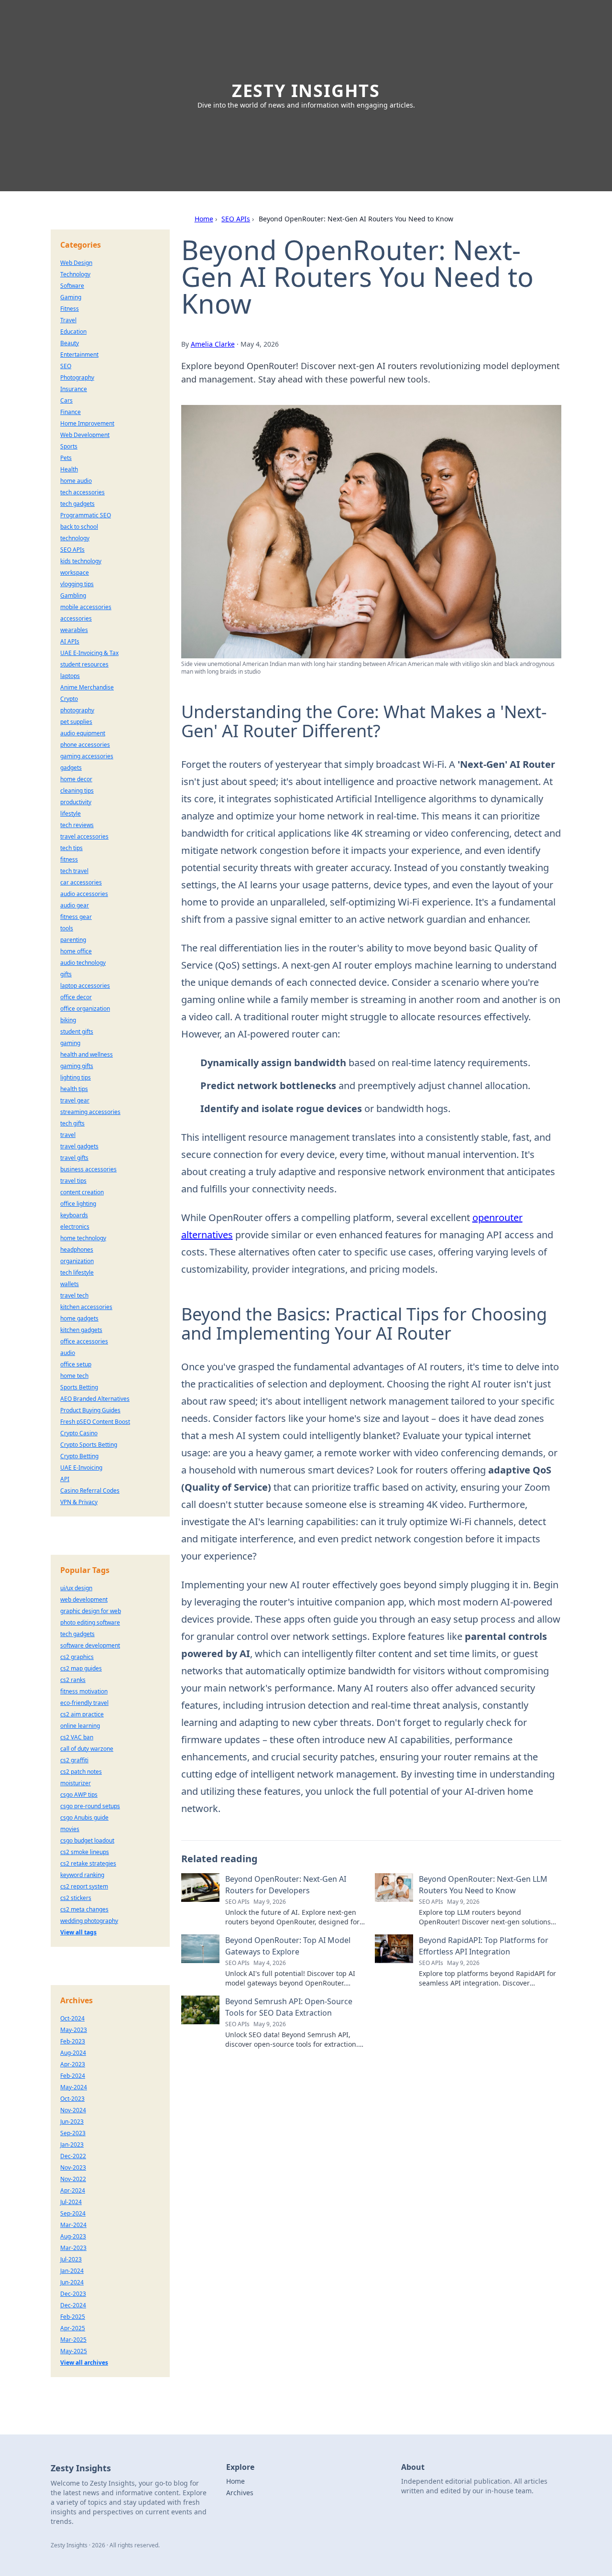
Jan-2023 (72, 2145)
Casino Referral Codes (90, 1490)
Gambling (73, 595)
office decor (76, 997)
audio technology (83, 963)
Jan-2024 (72, 2271)
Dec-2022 (73, 2156)
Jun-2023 (72, 2122)
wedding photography (89, 1921)
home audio (76, 481)
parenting (73, 940)
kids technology (81, 561)
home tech (74, 1376)
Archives (240, 2493)
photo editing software (90, 1622)
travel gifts (74, 1158)
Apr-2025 (73, 2328)
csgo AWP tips (79, 1795)
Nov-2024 (73, 2110)
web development (84, 1599)
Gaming (71, 297)
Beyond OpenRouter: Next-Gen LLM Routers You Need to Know (483, 1885)
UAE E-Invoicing (81, 1468)
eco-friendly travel (84, 1703)
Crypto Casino (79, 1433)
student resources (84, 664)
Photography (77, 377)
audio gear (75, 905)
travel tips (73, 1181)
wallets (70, 1284)
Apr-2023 (73, 2064)
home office (76, 951)
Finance (71, 412)
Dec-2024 (73, 2305)
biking (68, 1020)
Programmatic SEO (86, 515)
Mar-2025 (73, 2340)
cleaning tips (77, 791)
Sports (69, 446)
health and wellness (87, 1054)
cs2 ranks (73, 1680)
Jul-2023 (71, 2259)
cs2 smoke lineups (85, 1852)
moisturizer (76, 1783)
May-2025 (74, 2351)
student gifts (77, 1031)
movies (70, 1829)
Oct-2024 (72, 2018)
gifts (66, 974)
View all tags (78, 1932)
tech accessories (82, 492)
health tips (74, 1089)
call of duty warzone (87, 1749)
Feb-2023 (73, 2041)
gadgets (71, 768)
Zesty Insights (306, 91)
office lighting (78, 1204)
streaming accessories (90, 1112)
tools (67, 928)
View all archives (84, 2363)
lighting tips (76, 1077)
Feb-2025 (73, 2317)
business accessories (88, 1169)
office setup (76, 1364)
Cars (66, 400)
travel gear (75, 1100)
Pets (66, 458)
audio (68, 1353)
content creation (82, 1192)
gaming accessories (87, 756)
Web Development (85, 435)
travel (68, 1135)
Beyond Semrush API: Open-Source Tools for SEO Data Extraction (289, 2007)
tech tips (71, 848)
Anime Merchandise (87, 687)
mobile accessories (86, 607)
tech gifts (72, 1123)
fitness (69, 859)
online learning (80, 1726)
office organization (85, 1009)
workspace (75, 573)
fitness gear (76, 917)
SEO (66, 366)
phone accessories (85, 745)
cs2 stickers (76, 1898)
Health (69, 469)
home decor (76, 779)
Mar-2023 (73, 2248)
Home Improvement (87, 423)
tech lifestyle (77, 1272)
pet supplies (76, 722)
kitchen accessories (86, 1307)
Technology (75, 274)
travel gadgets (79, 1146)
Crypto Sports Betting (89, 1445)
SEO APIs (236, 219)
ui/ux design (76, 1588)
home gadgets (79, 1318)
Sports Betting (79, 1387)
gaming (70, 1043)
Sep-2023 (73, 2133)
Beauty (70, 343)
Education (73, 332)
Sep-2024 (73, 2213)
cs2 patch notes (81, 1772)
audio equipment (83, 733)
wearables (74, 630)
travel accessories (84, 836)
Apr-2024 (73, 2190)
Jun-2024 (72, 2282)
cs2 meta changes (84, 1909)
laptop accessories (85, 986)
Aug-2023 (73, 2236)
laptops (70, 676)
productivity (76, 802)
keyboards (74, 1215)
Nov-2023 (73, 2167)
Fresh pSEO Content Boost (95, 1422)
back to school (79, 527)
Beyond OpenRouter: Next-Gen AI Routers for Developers (286, 1885)
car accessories (81, 882)
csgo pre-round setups (90, 1806)
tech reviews (77, 825)
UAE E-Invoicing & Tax (89, 653)
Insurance (74, 389)
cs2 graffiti (74, 1760)
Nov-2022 (73, 2179)
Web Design (76, 263)
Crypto (69, 699)
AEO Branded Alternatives (95, 1399)
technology (75, 538)
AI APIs (70, 641)
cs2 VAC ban (77, 1737)
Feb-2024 (73, 2076)
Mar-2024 (73, 2225)
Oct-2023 (72, 2099)
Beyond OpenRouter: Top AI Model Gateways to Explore (288, 1946)
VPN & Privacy (79, 1502)
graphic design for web (91, 1611)
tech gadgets (77, 504)
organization (77, 1261)
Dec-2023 (73, 2294)
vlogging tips (77, 584)
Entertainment (79, 355)
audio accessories (84, 894)
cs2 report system (84, 1886)
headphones (77, 1250)
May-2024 (74, 2087)
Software (72, 286)
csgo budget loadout (87, 1840)
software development (90, 1645)
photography (77, 710)
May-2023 (74, 2030)
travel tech (74, 1295)
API (65, 1479)
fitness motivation (84, 1691)
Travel (68, 320)
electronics (75, 1227)
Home (204, 219)
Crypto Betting (79, 1456)
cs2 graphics (77, 1657)
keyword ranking (82, 1875)
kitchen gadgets (81, 1330)
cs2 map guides (81, 1668)
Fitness (70, 309)
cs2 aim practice (82, 1714)
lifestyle (71, 813)
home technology (83, 1238)
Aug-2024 (73, 2053)
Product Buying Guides (90, 1410)
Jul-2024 (71, 2202)
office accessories (84, 1341)
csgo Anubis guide (84, 1817)
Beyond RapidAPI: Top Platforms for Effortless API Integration (484, 1946)
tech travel (74, 871)
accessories (76, 618)
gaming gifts (77, 1066)
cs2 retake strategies (88, 1863)
